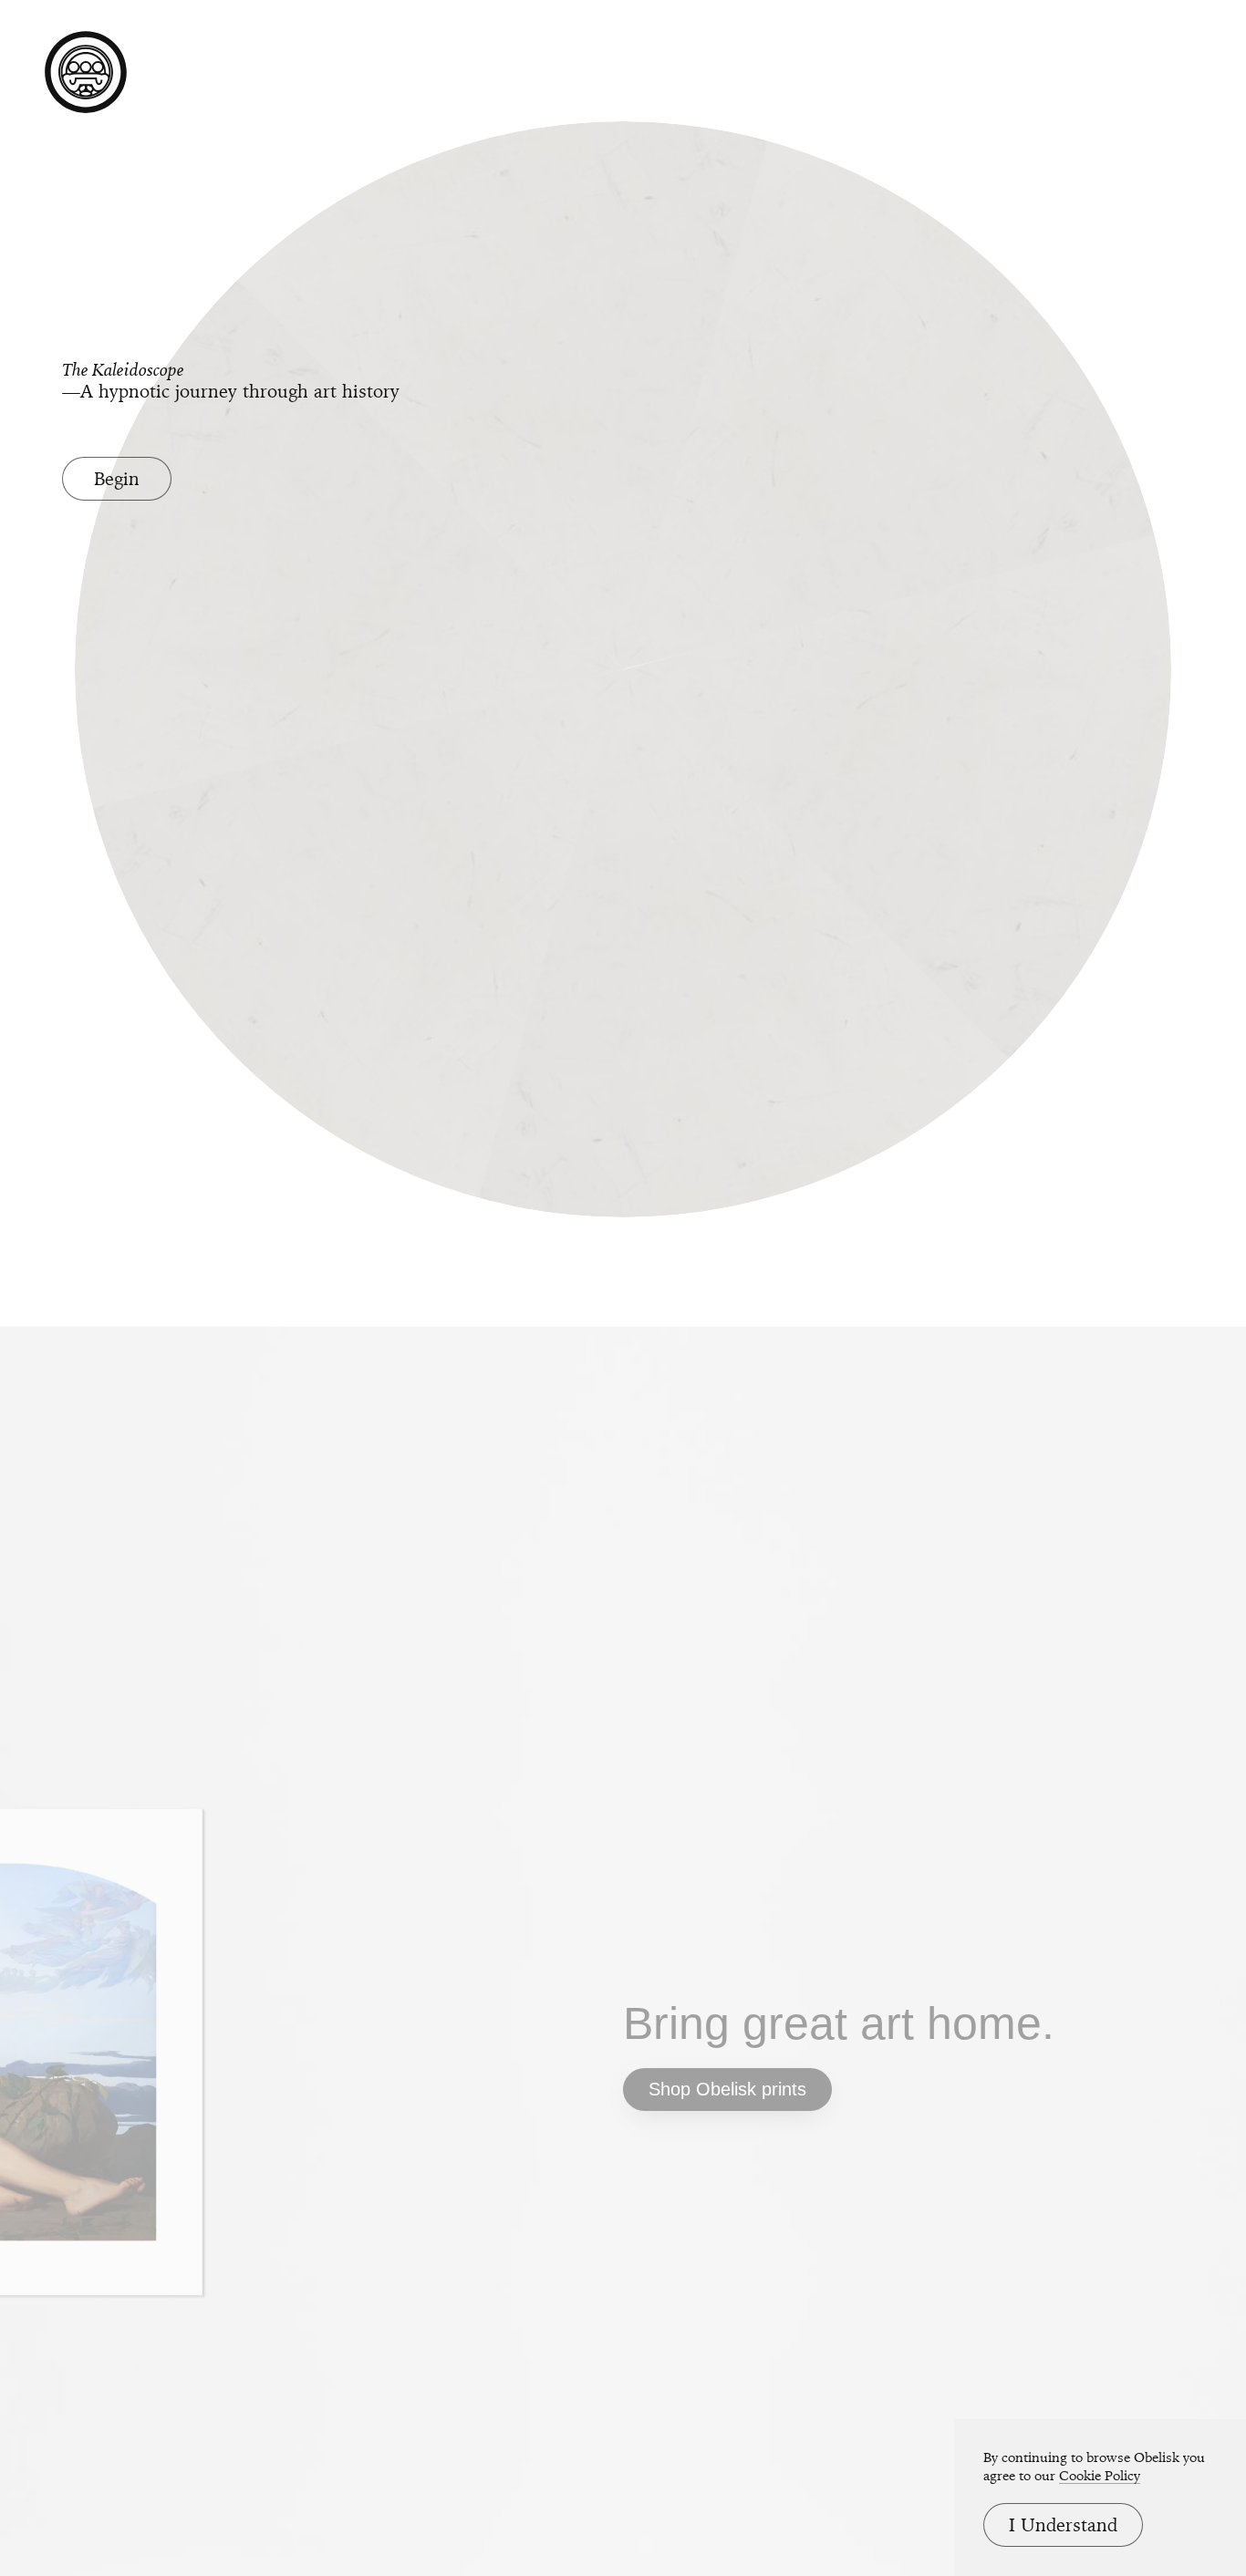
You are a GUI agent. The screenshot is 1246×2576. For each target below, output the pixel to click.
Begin (117, 479)
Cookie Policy (1100, 2476)
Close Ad (1119, 1583)
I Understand (1063, 2525)
